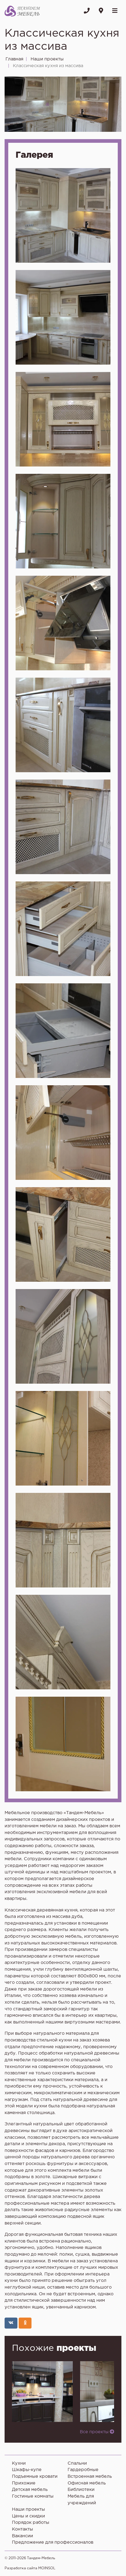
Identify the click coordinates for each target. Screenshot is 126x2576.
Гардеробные (83, 2470)
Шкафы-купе (27, 2470)
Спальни (77, 2463)
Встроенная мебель (90, 2476)
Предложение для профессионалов (53, 2542)
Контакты (22, 2529)
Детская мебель (30, 2490)
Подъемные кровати (35, 2476)
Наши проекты (28, 2509)
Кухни (19, 2463)
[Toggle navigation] (115, 11)
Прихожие (24, 2483)
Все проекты (95, 2432)
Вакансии (22, 2536)
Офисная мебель (87, 2483)
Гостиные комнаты (33, 2496)
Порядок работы (31, 2522)
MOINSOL (47, 2568)
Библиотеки (81, 2490)
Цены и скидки (28, 2516)
